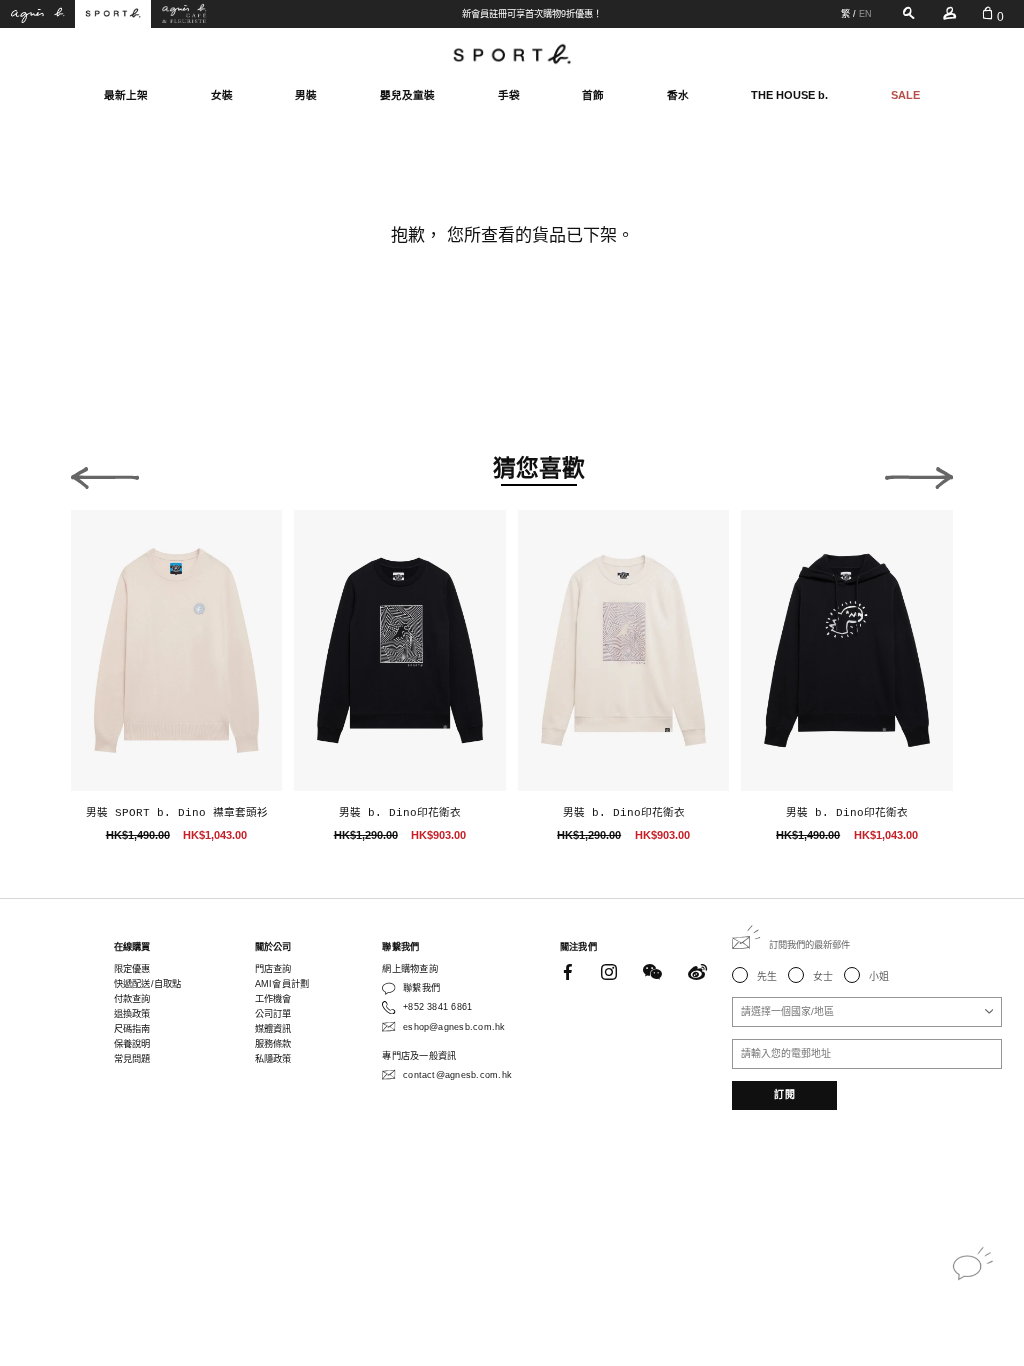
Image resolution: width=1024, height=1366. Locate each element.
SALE (905, 95)
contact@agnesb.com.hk (457, 1075)
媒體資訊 (273, 1029)
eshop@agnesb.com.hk (454, 1027)
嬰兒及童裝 (407, 95)
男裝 (306, 95)
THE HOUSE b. (789, 95)
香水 (678, 95)
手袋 (509, 95)
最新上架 (126, 95)
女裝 (222, 95)
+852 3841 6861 (437, 1007)
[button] (105, 473)
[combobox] (867, 1012)
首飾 (593, 95)
